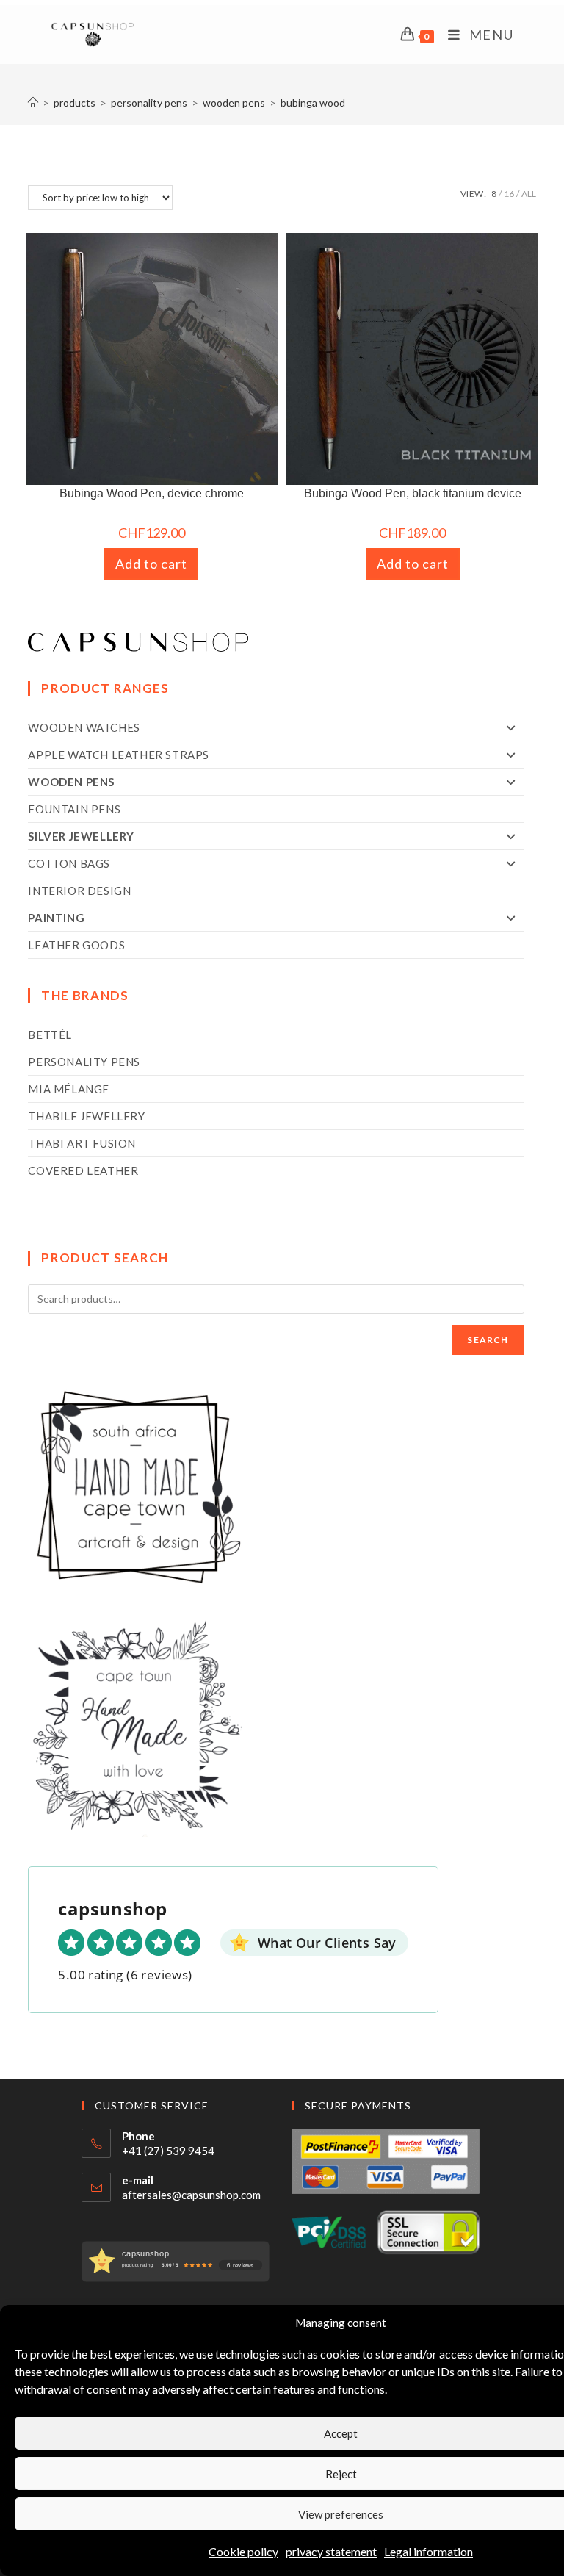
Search (488, 1340)
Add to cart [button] (151, 564)
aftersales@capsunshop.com (191, 2195)
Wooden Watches (84, 727)
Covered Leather (83, 1170)
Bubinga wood (313, 102)
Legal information (429, 2551)
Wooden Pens (71, 782)
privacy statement (331, 2551)
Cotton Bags (69, 863)
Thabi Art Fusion (82, 1143)
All (529, 194)
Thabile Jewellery (86, 1116)
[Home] (33, 102)
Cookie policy (243, 2551)
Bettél (50, 1035)
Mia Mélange (69, 1089)
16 (509, 194)
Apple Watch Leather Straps (119, 755)
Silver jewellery (81, 836)
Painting (56, 918)
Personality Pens (84, 1062)
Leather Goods (76, 945)
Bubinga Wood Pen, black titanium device (413, 493)
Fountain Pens (74, 809)
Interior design (79, 891)
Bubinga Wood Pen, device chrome (152, 493)
